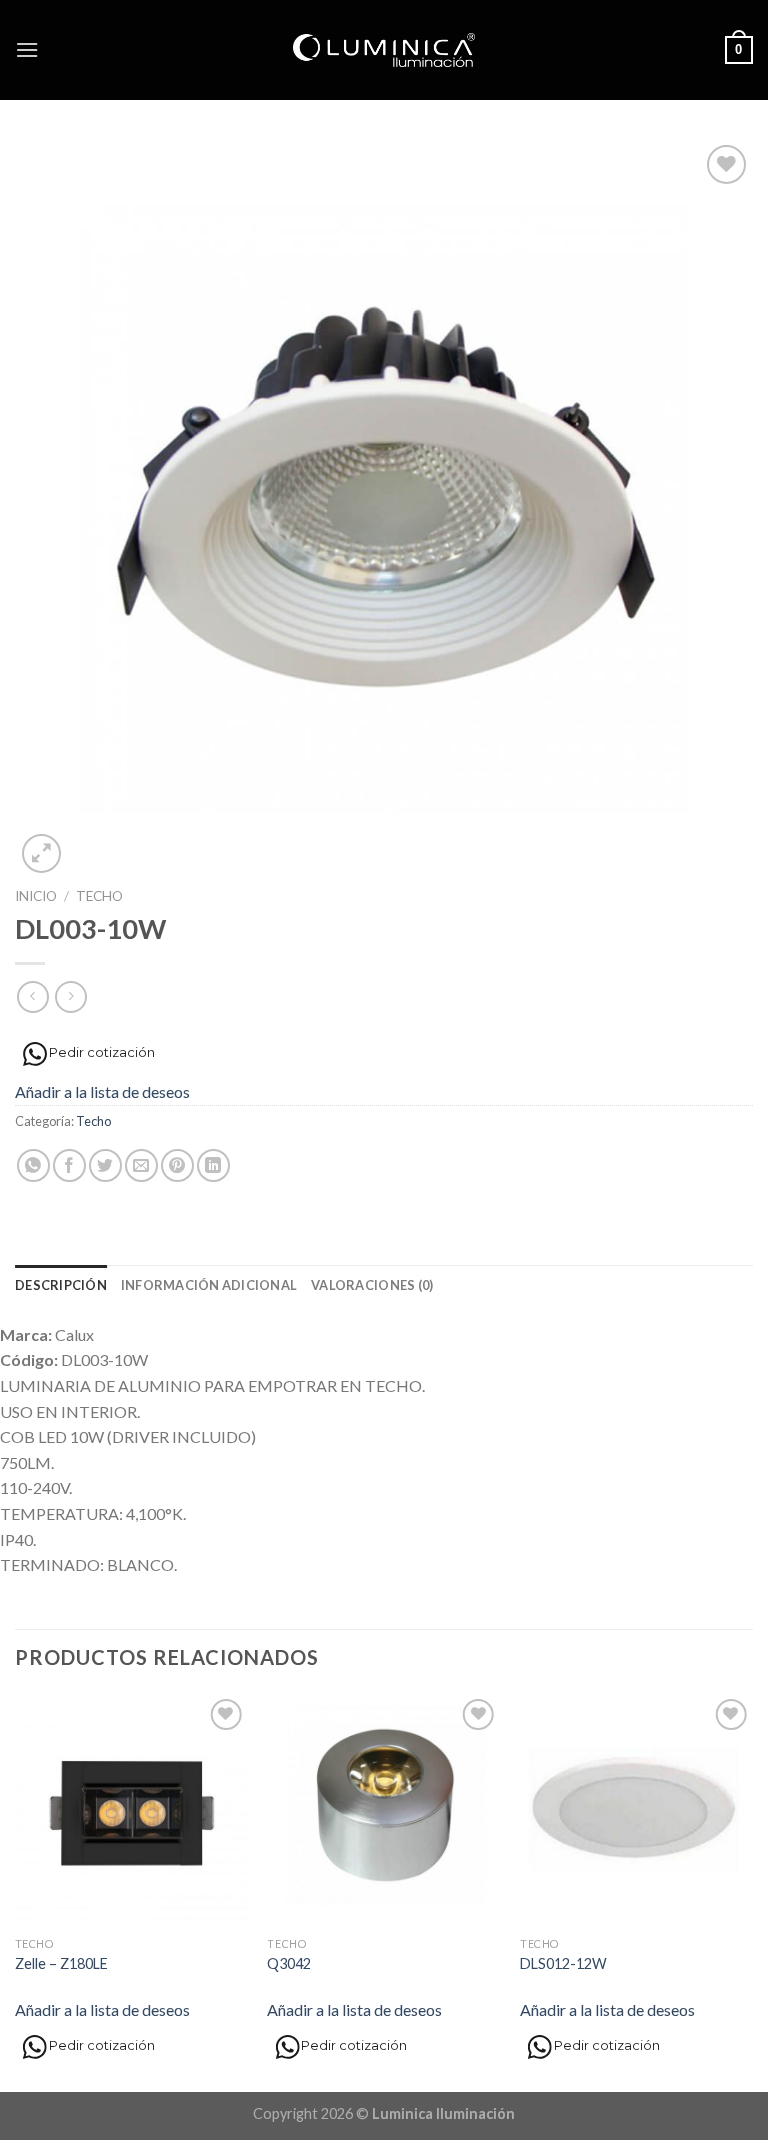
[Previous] (16, 1891)
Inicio (36, 896)
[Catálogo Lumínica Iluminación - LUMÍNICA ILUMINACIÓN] (384, 50)
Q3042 (289, 1963)
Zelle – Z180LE (61, 1963)
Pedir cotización (102, 1053)
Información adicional (209, 1285)
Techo (99, 896)
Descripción (61, 1285)
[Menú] (27, 49)
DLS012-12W (563, 1963)
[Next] (752, 1891)
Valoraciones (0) (372, 1285)
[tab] (61, 1285)
